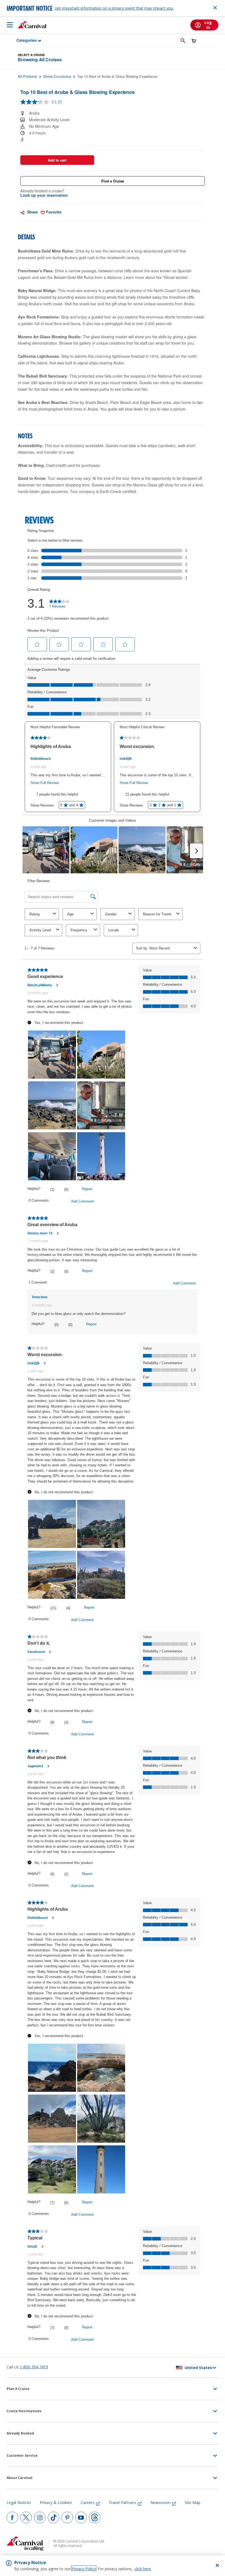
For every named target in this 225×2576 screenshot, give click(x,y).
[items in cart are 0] (194, 41)
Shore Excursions (57, 76)
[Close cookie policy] (217, 2565)
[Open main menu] (10, 25)
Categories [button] (23, 40)
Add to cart (57, 160)
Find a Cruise (113, 181)
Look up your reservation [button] (44, 195)
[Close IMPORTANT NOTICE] (215, 8)
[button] (183, 40)
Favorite (53, 212)
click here (143, 2569)
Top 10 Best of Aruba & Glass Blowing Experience (117, 76)
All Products (28, 76)
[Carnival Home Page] (32, 25)
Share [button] (32, 212)
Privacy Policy (84, 2569)
